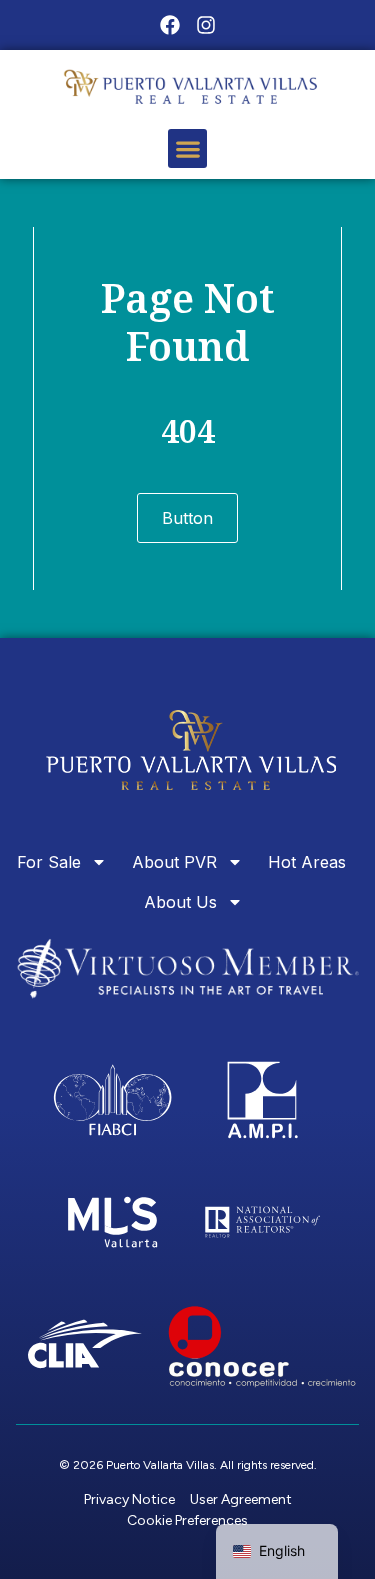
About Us (180, 902)
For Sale (49, 862)
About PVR (174, 862)
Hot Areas (307, 862)
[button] (187, 148)
